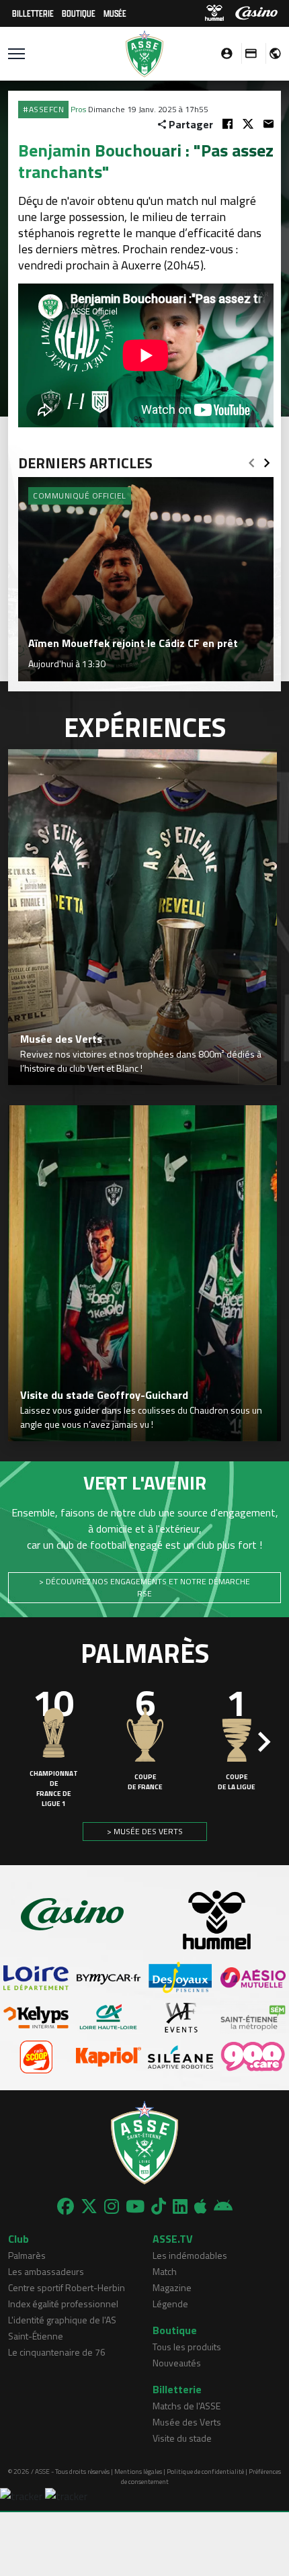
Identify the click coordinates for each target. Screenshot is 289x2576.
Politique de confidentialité (205, 2472)
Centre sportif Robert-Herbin (67, 2287)
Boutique (79, 13)
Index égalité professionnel (63, 2304)
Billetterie (33, 13)
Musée (115, 13)
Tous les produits (187, 2347)
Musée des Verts (187, 2422)
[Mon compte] (223, 53)
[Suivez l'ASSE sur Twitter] (89, 2206)
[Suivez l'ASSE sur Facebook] (66, 2206)
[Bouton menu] (16, 54)
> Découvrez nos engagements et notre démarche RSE (144, 1587)
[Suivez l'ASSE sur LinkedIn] (180, 2206)
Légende (170, 2304)
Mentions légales (138, 2472)
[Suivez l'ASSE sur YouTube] (135, 2206)
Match (165, 2271)
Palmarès (27, 2255)
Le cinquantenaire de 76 (57, 2352)
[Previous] (251, 459)
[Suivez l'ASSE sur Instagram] (112, 2206)
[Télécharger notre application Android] (223, 2206)
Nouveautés (177, 2363)
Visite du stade (182, 2438)
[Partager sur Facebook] (228, 124)
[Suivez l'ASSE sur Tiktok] (159, 2206)
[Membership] (247, 53)
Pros (78, 109)
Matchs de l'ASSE (187, 2406)
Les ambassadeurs (46, 2271)
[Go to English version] (270, 53)
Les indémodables (190, 2255)
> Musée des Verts (145, 1831)
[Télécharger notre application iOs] (201, 2206)
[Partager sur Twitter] (248, 124)
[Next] (267, 459)
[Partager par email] (269, 124)
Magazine (172, 2287)
